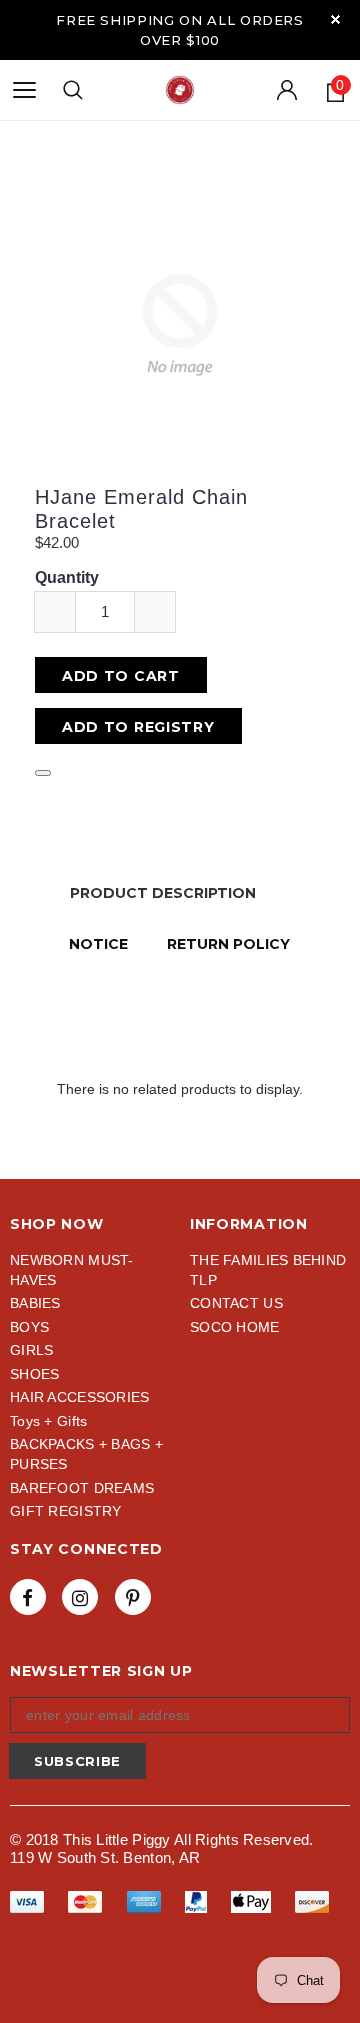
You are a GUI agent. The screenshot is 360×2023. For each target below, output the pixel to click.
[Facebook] (28, 1597)
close (335, 19)
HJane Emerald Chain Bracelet (141, 509)
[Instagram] (80, 1597)
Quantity (67, 577)
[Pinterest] (133, 1597)
